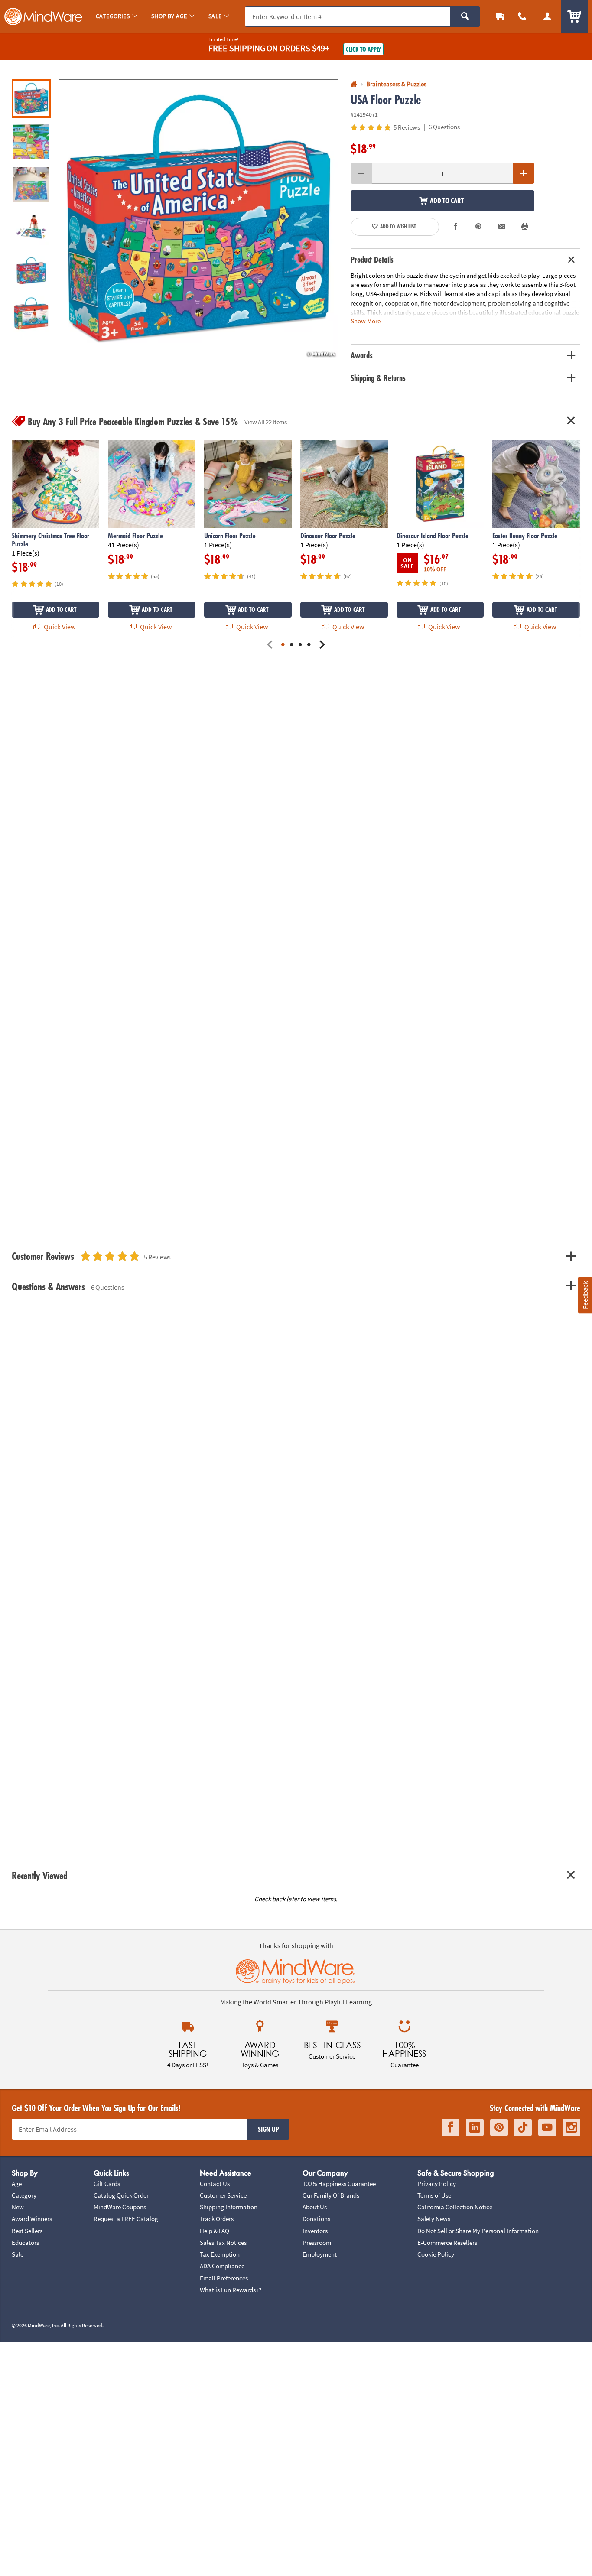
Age (17, 2184)
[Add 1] (524, 173)
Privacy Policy (437, 2184)
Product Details (372, 260)
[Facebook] (451, 2127)
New (18, 2207)
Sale (18, 2254)
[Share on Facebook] (455, 227)
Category (24, 2195)
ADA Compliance (222, 2266)
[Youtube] (547, 2127)
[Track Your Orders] (500, 16)
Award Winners (32, 2219)
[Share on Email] (502, 227)
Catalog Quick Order (121, 2195)
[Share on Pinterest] (478, 227)
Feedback (585, 1295)
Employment (320, 2254)
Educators (25, 2243)
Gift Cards (107, 2184)
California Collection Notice (455, 2207)
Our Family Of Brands (331, 2195)
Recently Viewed (39, 1875)
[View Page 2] (292, 645)
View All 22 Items (266, 422)
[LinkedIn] (475, 2127)
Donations (316, 2219)
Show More (366, 320)
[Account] (547, 16)
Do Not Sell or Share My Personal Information (478, 2231)
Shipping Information (229, 2207)
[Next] (322, 645)
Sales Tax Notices (223, 2243)
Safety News (434, 2219)
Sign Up (268, 2129)
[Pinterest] (499, 2127)
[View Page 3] (300, 645)
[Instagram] (571, 2127)
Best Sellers (27, 2231)
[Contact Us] (523, 16)
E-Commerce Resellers (447, 2243)
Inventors (315, 2231)
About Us (315, 2207)
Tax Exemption (220, 2254)
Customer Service (223, 2195)
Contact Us (215, 2184)
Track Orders (217, 2219)
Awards (361, 355)
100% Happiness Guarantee (339, 2184)
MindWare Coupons (120, 2207)
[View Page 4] (309, 645)
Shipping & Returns (378, 378)
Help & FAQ (215, 2231)
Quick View (59, 627)
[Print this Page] (525, 227)
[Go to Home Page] (354, 84)
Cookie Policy (436, 2254)
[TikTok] (523, 2127)
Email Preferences (224, 2278)
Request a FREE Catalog (126, 2219)
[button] (198, 219)
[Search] (465, 16)
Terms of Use (434, 2195)
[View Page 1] (283, 645)
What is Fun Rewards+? (231, 2290)
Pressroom (317, 2243)
